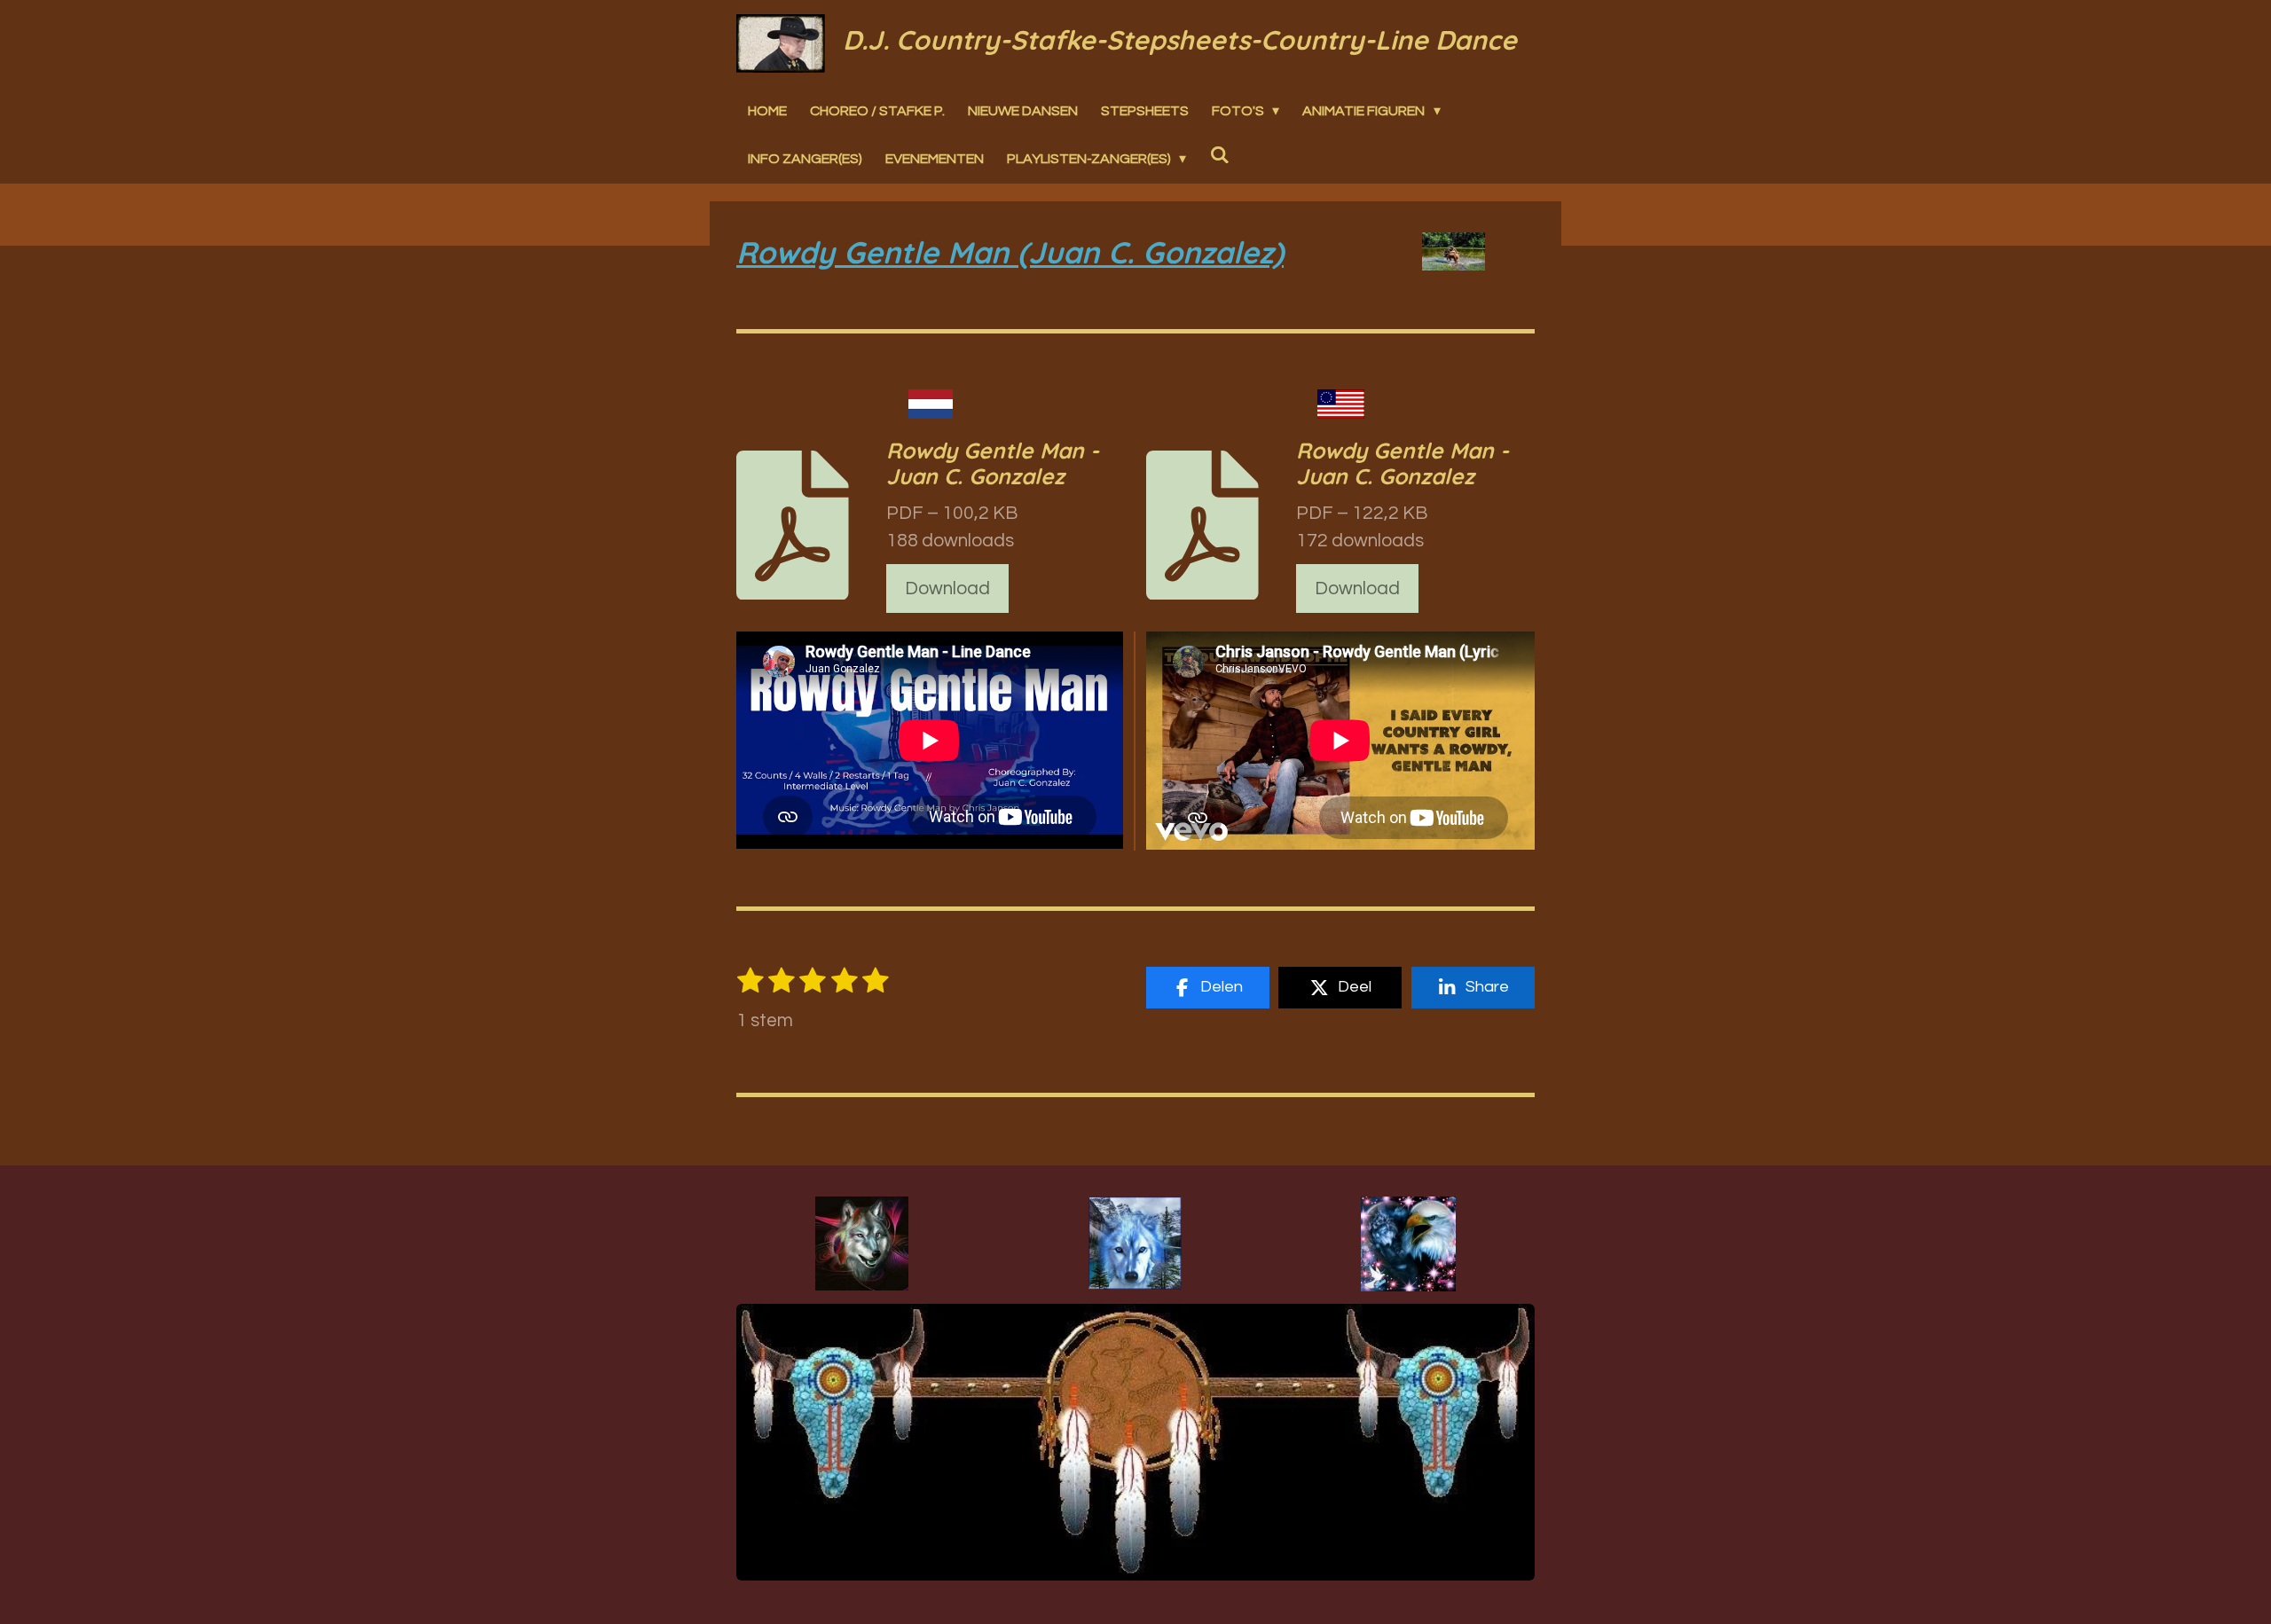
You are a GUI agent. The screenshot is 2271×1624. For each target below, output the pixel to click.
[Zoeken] (1219, 154)
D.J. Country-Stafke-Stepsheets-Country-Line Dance (1180, 40)
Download (947, 588)
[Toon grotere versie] (862, 1243)
